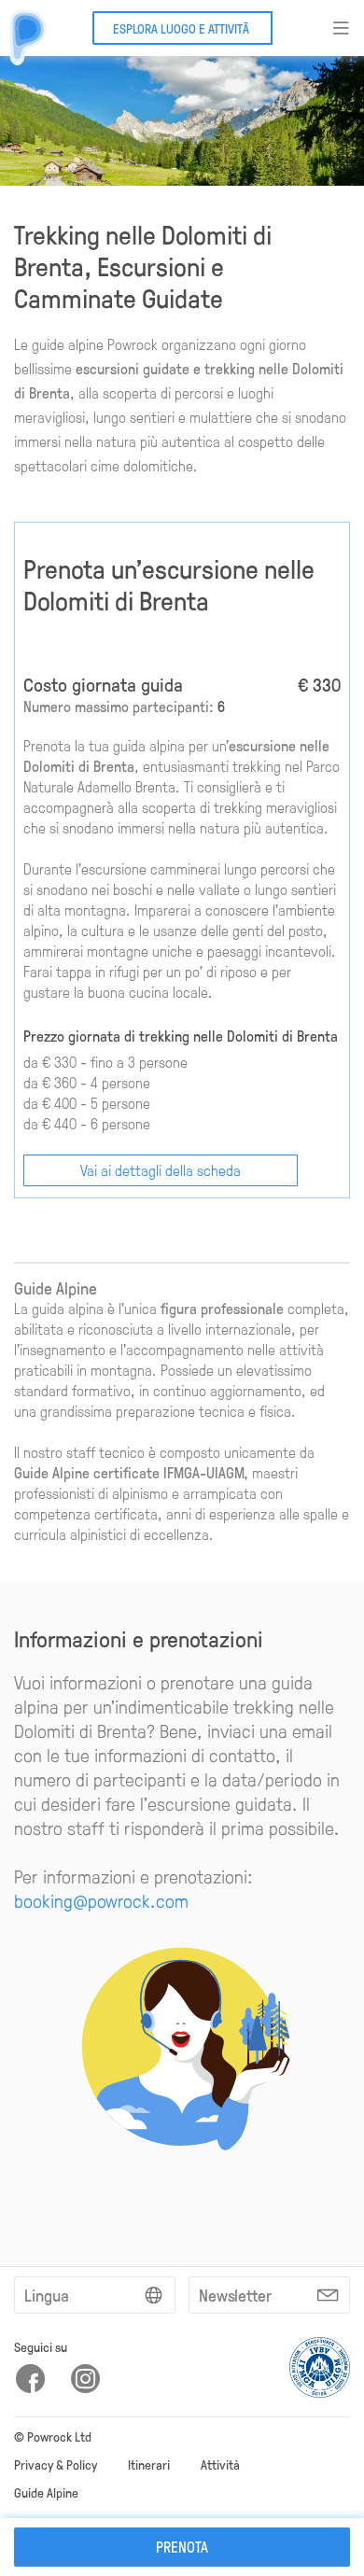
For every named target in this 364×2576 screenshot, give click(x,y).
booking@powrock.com (101, 1900)
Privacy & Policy (56, 2464)
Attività (220, 2464)
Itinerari (149, 2464)
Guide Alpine (46, 2492)
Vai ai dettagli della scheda (161, 1170)
